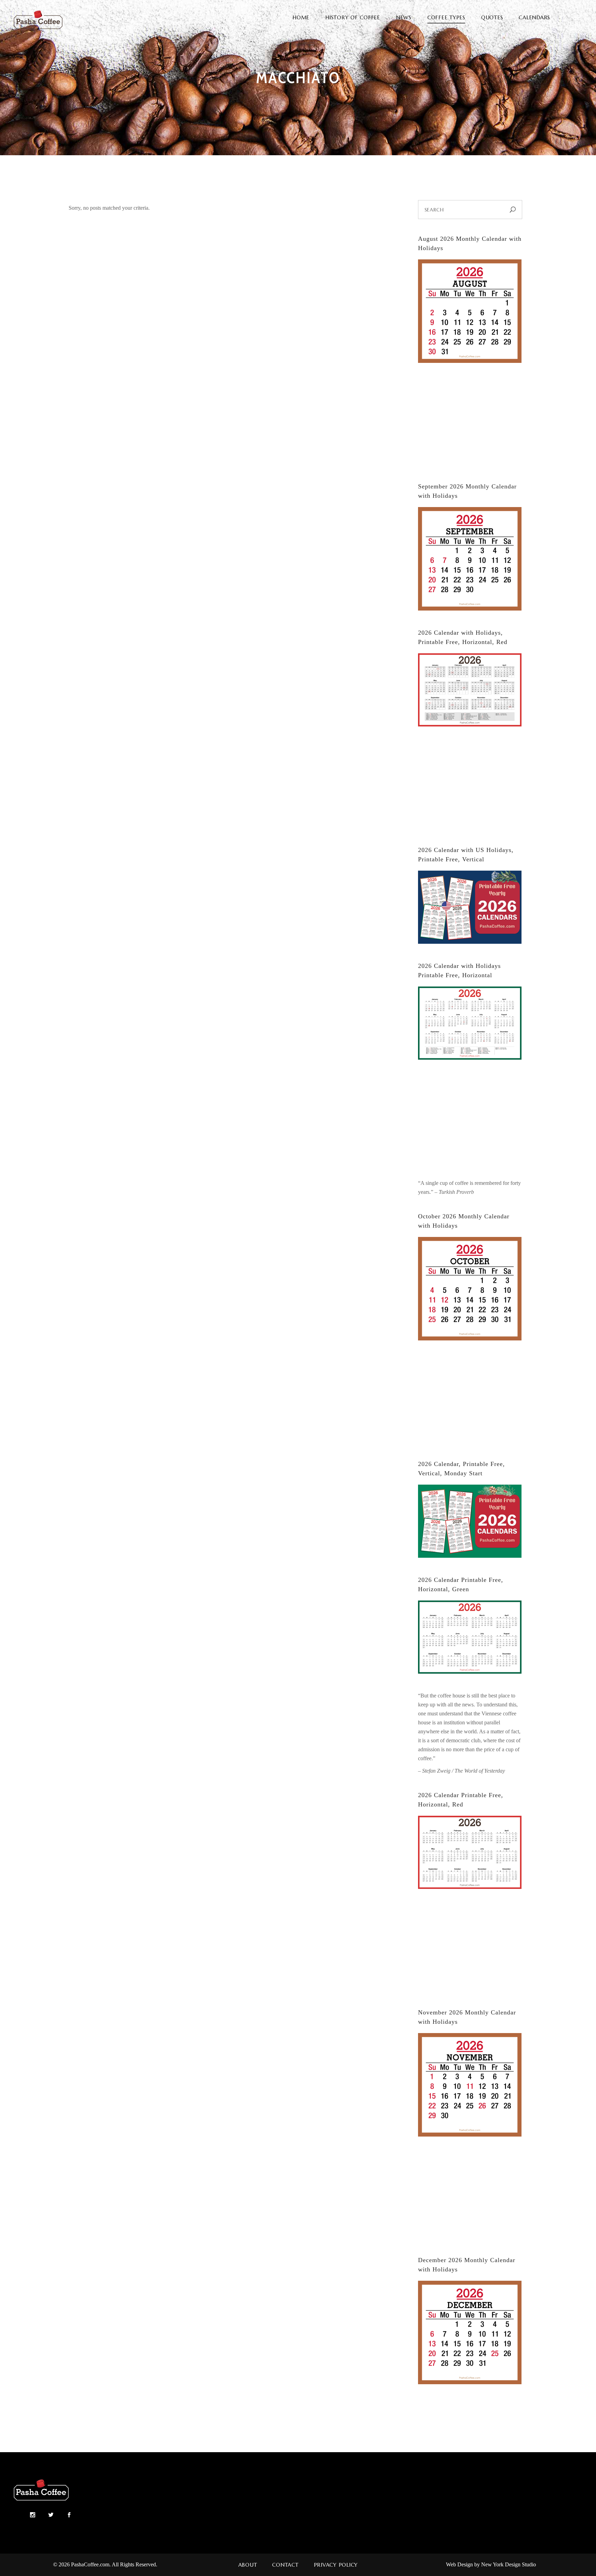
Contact (285, 2565)
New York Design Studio (509, 2564)
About (248, 2565)
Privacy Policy (336, 2565)
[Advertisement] (470, 424)
